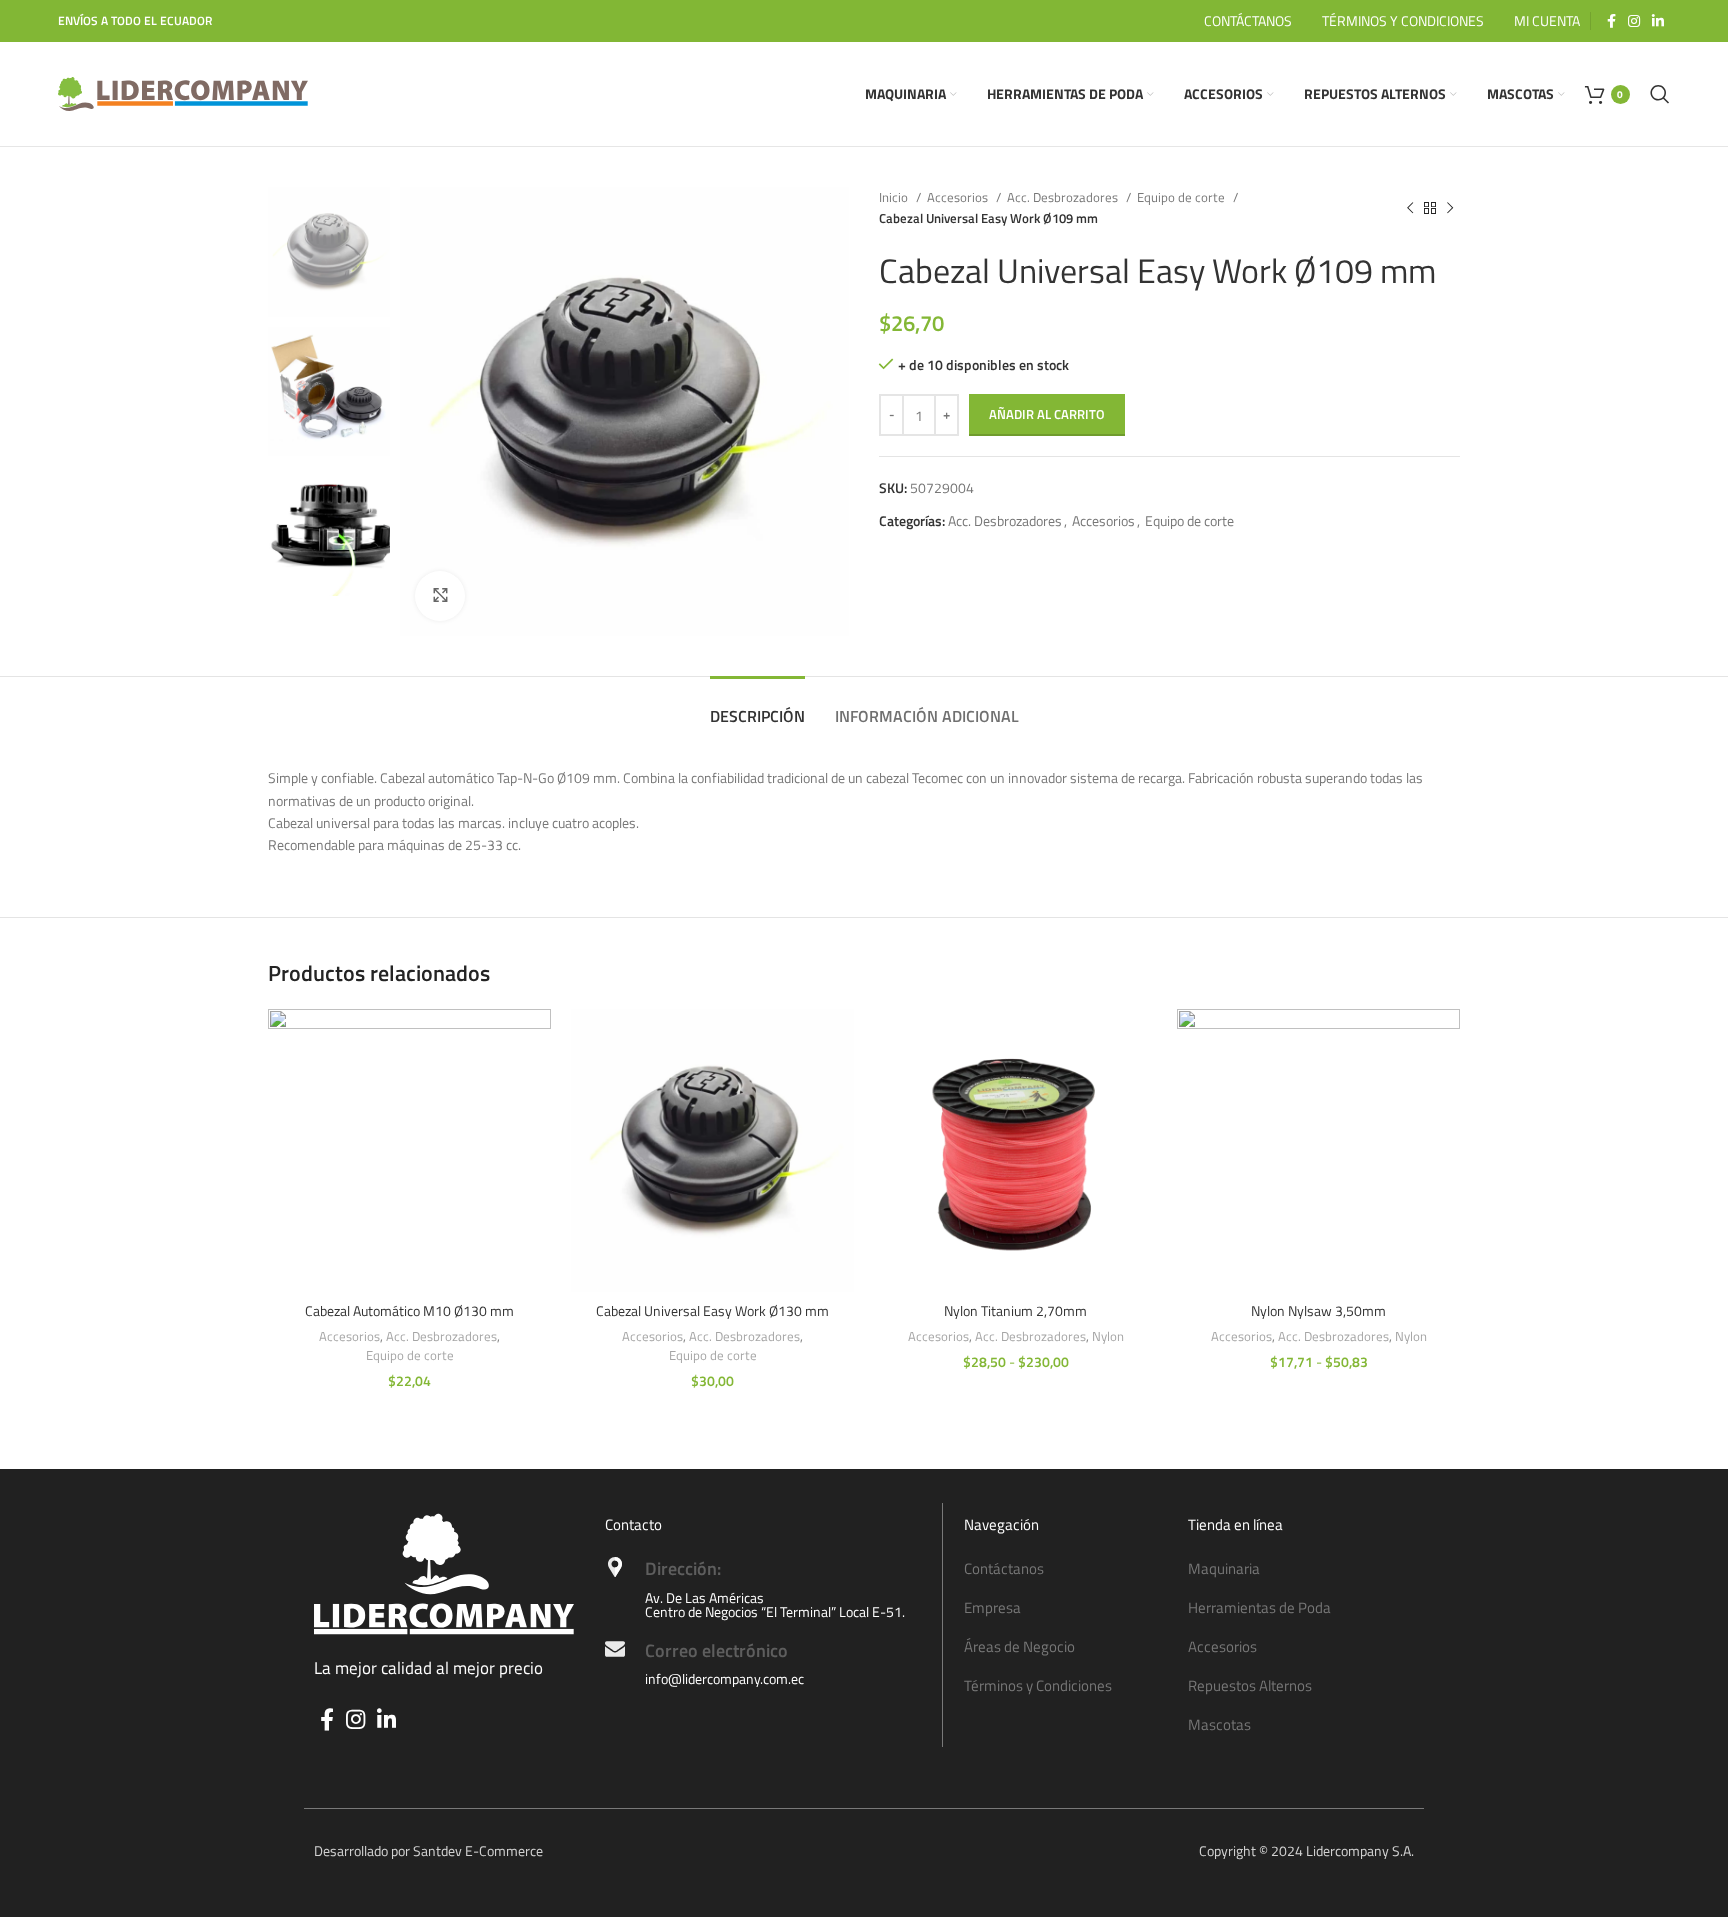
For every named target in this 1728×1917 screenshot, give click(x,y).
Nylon (1108, 1336)
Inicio (895, 197)
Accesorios (959, 197)
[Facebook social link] (1611, 21)
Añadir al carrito (1047, 414)
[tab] (757, 706)
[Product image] (409, 1150)
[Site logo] (183, 92)
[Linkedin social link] (1658, 21)
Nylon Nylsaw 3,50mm (1318, 1310)
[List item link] (1066, 1569)
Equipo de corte (1182, 197)
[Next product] (1450, 208)
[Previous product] (1410, 208)
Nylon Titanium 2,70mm (1015, 1310)
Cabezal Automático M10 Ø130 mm (409, 1310)
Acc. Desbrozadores (1064, 197)
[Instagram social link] (1634, 21)
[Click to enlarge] (440, 596)
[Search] (1660, 94)
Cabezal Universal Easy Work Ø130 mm (712, 1310)
